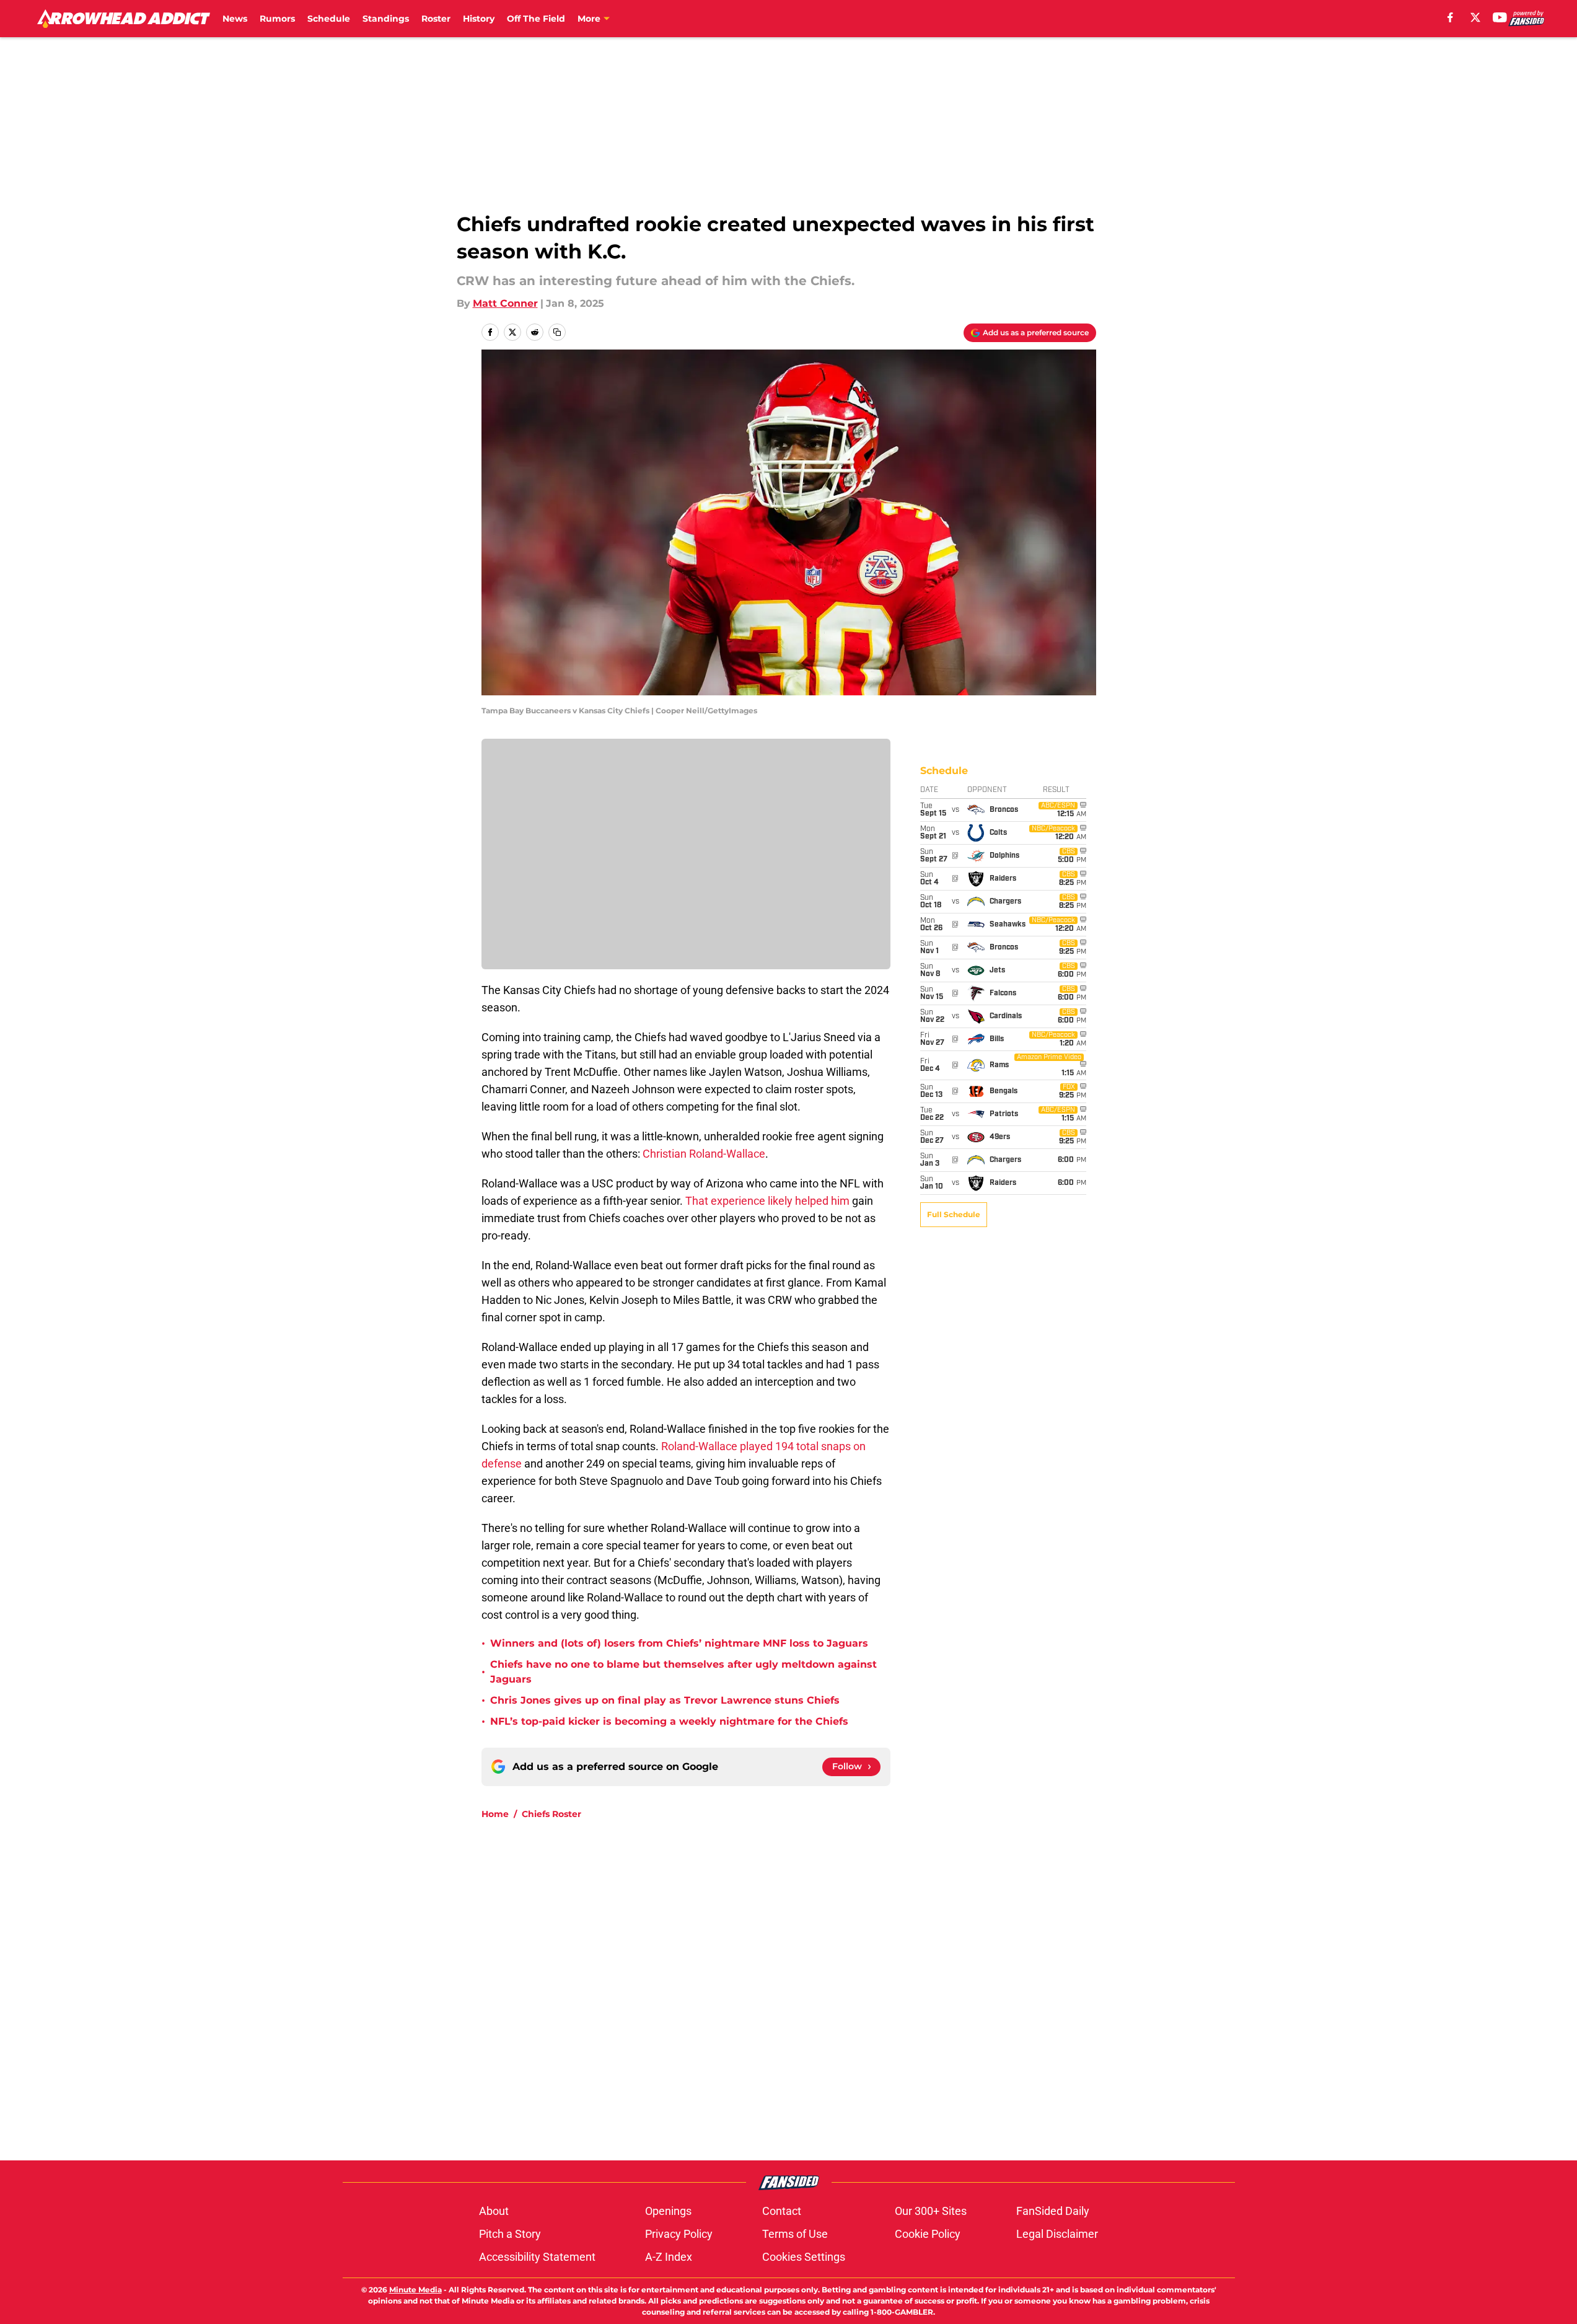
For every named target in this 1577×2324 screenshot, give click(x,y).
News (235, 19)
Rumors (277, 19)
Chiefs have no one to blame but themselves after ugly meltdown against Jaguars (683, 1672)
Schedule (329, 19)
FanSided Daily (1053, 2211)
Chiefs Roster (551, 1814)
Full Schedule (954, 1214)
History (479, 19)
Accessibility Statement (537, 2257)
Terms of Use (795, 2234)
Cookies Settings (804, 2257)
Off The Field (536, 19)
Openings (668, 2211)
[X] (1475, 17)
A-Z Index (669, 2257)
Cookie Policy (928, 2234)
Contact (782, 2211)
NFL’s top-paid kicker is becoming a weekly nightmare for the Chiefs (669, 1721)
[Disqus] (814, 1996)
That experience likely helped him (769, 1201)
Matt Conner (505, 303)
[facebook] (1450, 17)
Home (495, 1814)
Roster (436, 19)
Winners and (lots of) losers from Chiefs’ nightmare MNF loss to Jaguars (679, 1643)
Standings (386, 19)
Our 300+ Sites (931, 2211)
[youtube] (1500, 17)
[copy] (557, 332)
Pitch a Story (510, 2234)
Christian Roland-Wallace (704, 1154)
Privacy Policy (679, 2234)
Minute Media (415, 2290)
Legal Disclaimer (1057, 2234)
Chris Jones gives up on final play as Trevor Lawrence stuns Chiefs (665, 1700)
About (494, 2211)
